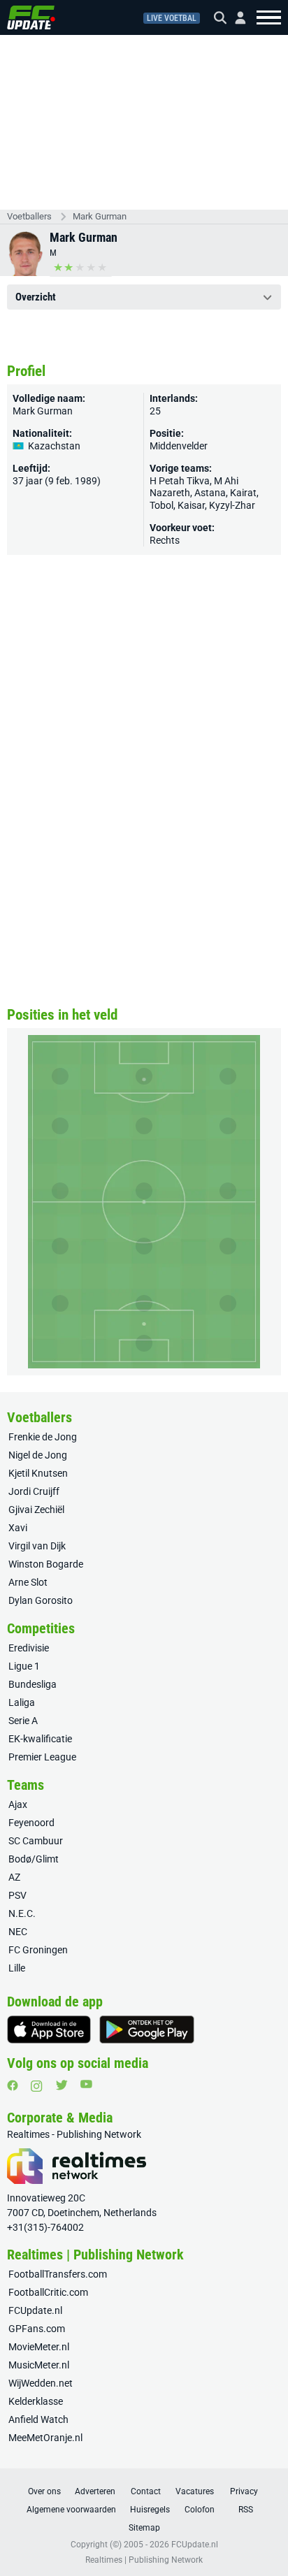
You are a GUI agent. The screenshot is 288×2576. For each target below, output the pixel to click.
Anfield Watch (38, 2419)
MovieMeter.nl (39, 2347)
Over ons (44, 2491)
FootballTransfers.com (58, 2274)
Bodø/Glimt (34, 1859)
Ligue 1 (24, 1666)
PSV (17, 1895)
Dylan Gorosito (41, 1600)
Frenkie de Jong (43, 1437)
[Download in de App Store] (49, 2029)
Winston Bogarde (46, 1564)
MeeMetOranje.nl (45, 2438)
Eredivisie (29, 1648)
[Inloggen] (235, 18)
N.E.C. (22, 1913)
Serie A (23, 1721)
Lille (17, 1968)
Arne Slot (28, 1582)
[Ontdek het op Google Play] (147, 2029)
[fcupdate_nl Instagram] (37, 2086)
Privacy (244, 2491)
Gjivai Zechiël (36, 1510)
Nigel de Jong (38, 1455)
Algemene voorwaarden (71, 2510)
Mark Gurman (100, 216)
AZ (14, 1877)
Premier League (42, 1757)
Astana (210, 493)
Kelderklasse (36, 2401)
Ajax (18, 1804)
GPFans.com (37, 2329)
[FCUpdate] (31, 17)
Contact (146, 2491)
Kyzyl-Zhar (232, 505)
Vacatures (195, 2491)
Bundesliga (33, 1684)
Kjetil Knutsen (38, 1473)
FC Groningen (38, 1950)
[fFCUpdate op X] (62, 2085)
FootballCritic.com (48, 2292)
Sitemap (144, 2528)
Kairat (243, 493)
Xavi (18, 1528)
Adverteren (95, 2491)
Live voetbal (172, 18)
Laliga (22, 1702)
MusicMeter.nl (39, 2365)
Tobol (161, 505)
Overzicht (36, 297)
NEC (18, 1932)
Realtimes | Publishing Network (144, 2560)
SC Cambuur (36, 1841)
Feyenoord (31, 1823)
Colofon (200, 2510)
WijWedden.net (41, 2383)
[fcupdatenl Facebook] (13, 2085)
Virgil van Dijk (37, 1546)
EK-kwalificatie (40, 1739)
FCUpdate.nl (35, 2310)
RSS (246, 2510)
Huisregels (150, 2510)
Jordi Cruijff (34, 1491)
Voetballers (29, 216)
